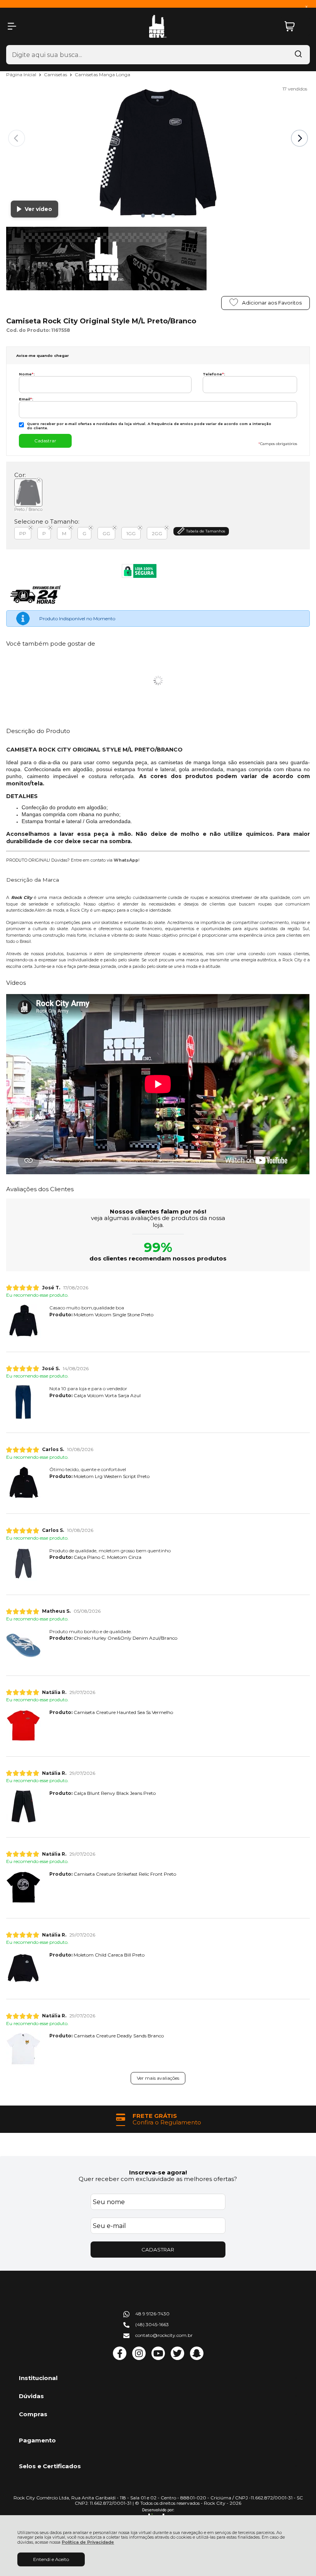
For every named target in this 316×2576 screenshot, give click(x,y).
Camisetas (56, 74)
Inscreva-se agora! (158, 2172)
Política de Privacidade (88, 2542)
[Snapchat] (197, 2358)
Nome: (27, 374)
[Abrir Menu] (12, 26)
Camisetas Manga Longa (103, 74)
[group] (158, 2119)
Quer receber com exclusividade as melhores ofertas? (158, 2179)
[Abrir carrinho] (295, 26)
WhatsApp (126, 860)
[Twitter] (177, 2358)
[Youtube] (158, 2358)
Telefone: (214, 374)
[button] (143, 216)
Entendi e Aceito (51, 2559)
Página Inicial (22, 74)
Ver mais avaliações (158, 2078)
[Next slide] (299, 138)
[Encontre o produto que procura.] (298, 55)
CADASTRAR (158, 2250)
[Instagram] (139, 2358)
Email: (26, 399)
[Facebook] (120, 2358)
